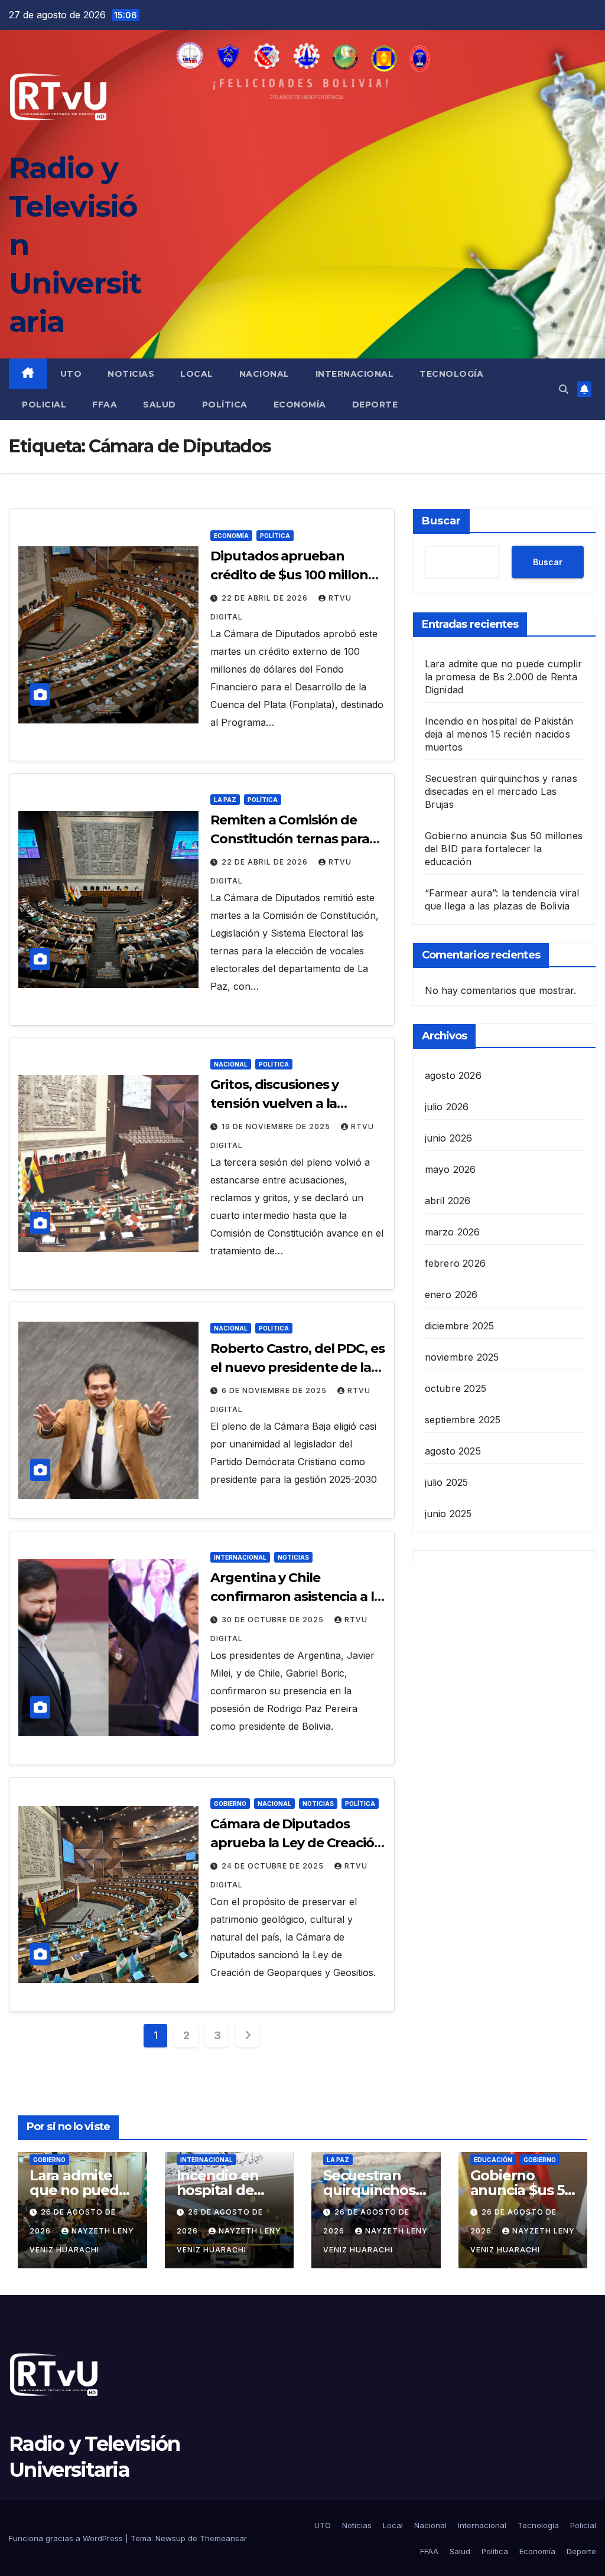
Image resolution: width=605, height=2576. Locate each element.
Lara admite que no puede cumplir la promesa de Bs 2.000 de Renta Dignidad (503, 677)
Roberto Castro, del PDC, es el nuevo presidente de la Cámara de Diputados (297, 1367)
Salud (160, 405)
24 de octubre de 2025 (274, 1866)
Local (197, 374)
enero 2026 (451, 1294)
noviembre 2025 (462, 1357)
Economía (300, 405)
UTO (71, 374)
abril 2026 (448, 1201)
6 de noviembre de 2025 (275, 1390)
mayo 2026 (451, 1169)
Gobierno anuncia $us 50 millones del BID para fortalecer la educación (504, 849)
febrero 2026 (455, 1263)
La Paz (225, 800)
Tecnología (451, 374)
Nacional (264, 374)
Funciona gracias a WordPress (67, 2538)
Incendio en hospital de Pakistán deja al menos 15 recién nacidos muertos (499, 734)
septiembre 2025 (463, 1420)
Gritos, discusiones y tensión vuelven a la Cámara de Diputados (280, 1103)
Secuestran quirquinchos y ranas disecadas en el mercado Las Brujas (501, 791)
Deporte (375, 405)
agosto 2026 (453, 1075)
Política (225, 405)
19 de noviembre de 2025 (277, 1126)
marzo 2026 (453, 1232)
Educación (493, 2160)
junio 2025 (448, 1514)
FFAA (105, 405)
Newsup (170, 2538)
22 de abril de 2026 (266, 598)
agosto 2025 (453, 1451)
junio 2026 (449, 1138)
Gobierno (230, 1804)
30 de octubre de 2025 (274, 1620)
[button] (564, 389)
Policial (44, 405)
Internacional (355, 374)
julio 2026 (447, 1107)
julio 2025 (447, 1482)
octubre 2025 (456, 1388)
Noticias (131, 374)
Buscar (441, 521)
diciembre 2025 (460, 1326)
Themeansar (223, 2538)
